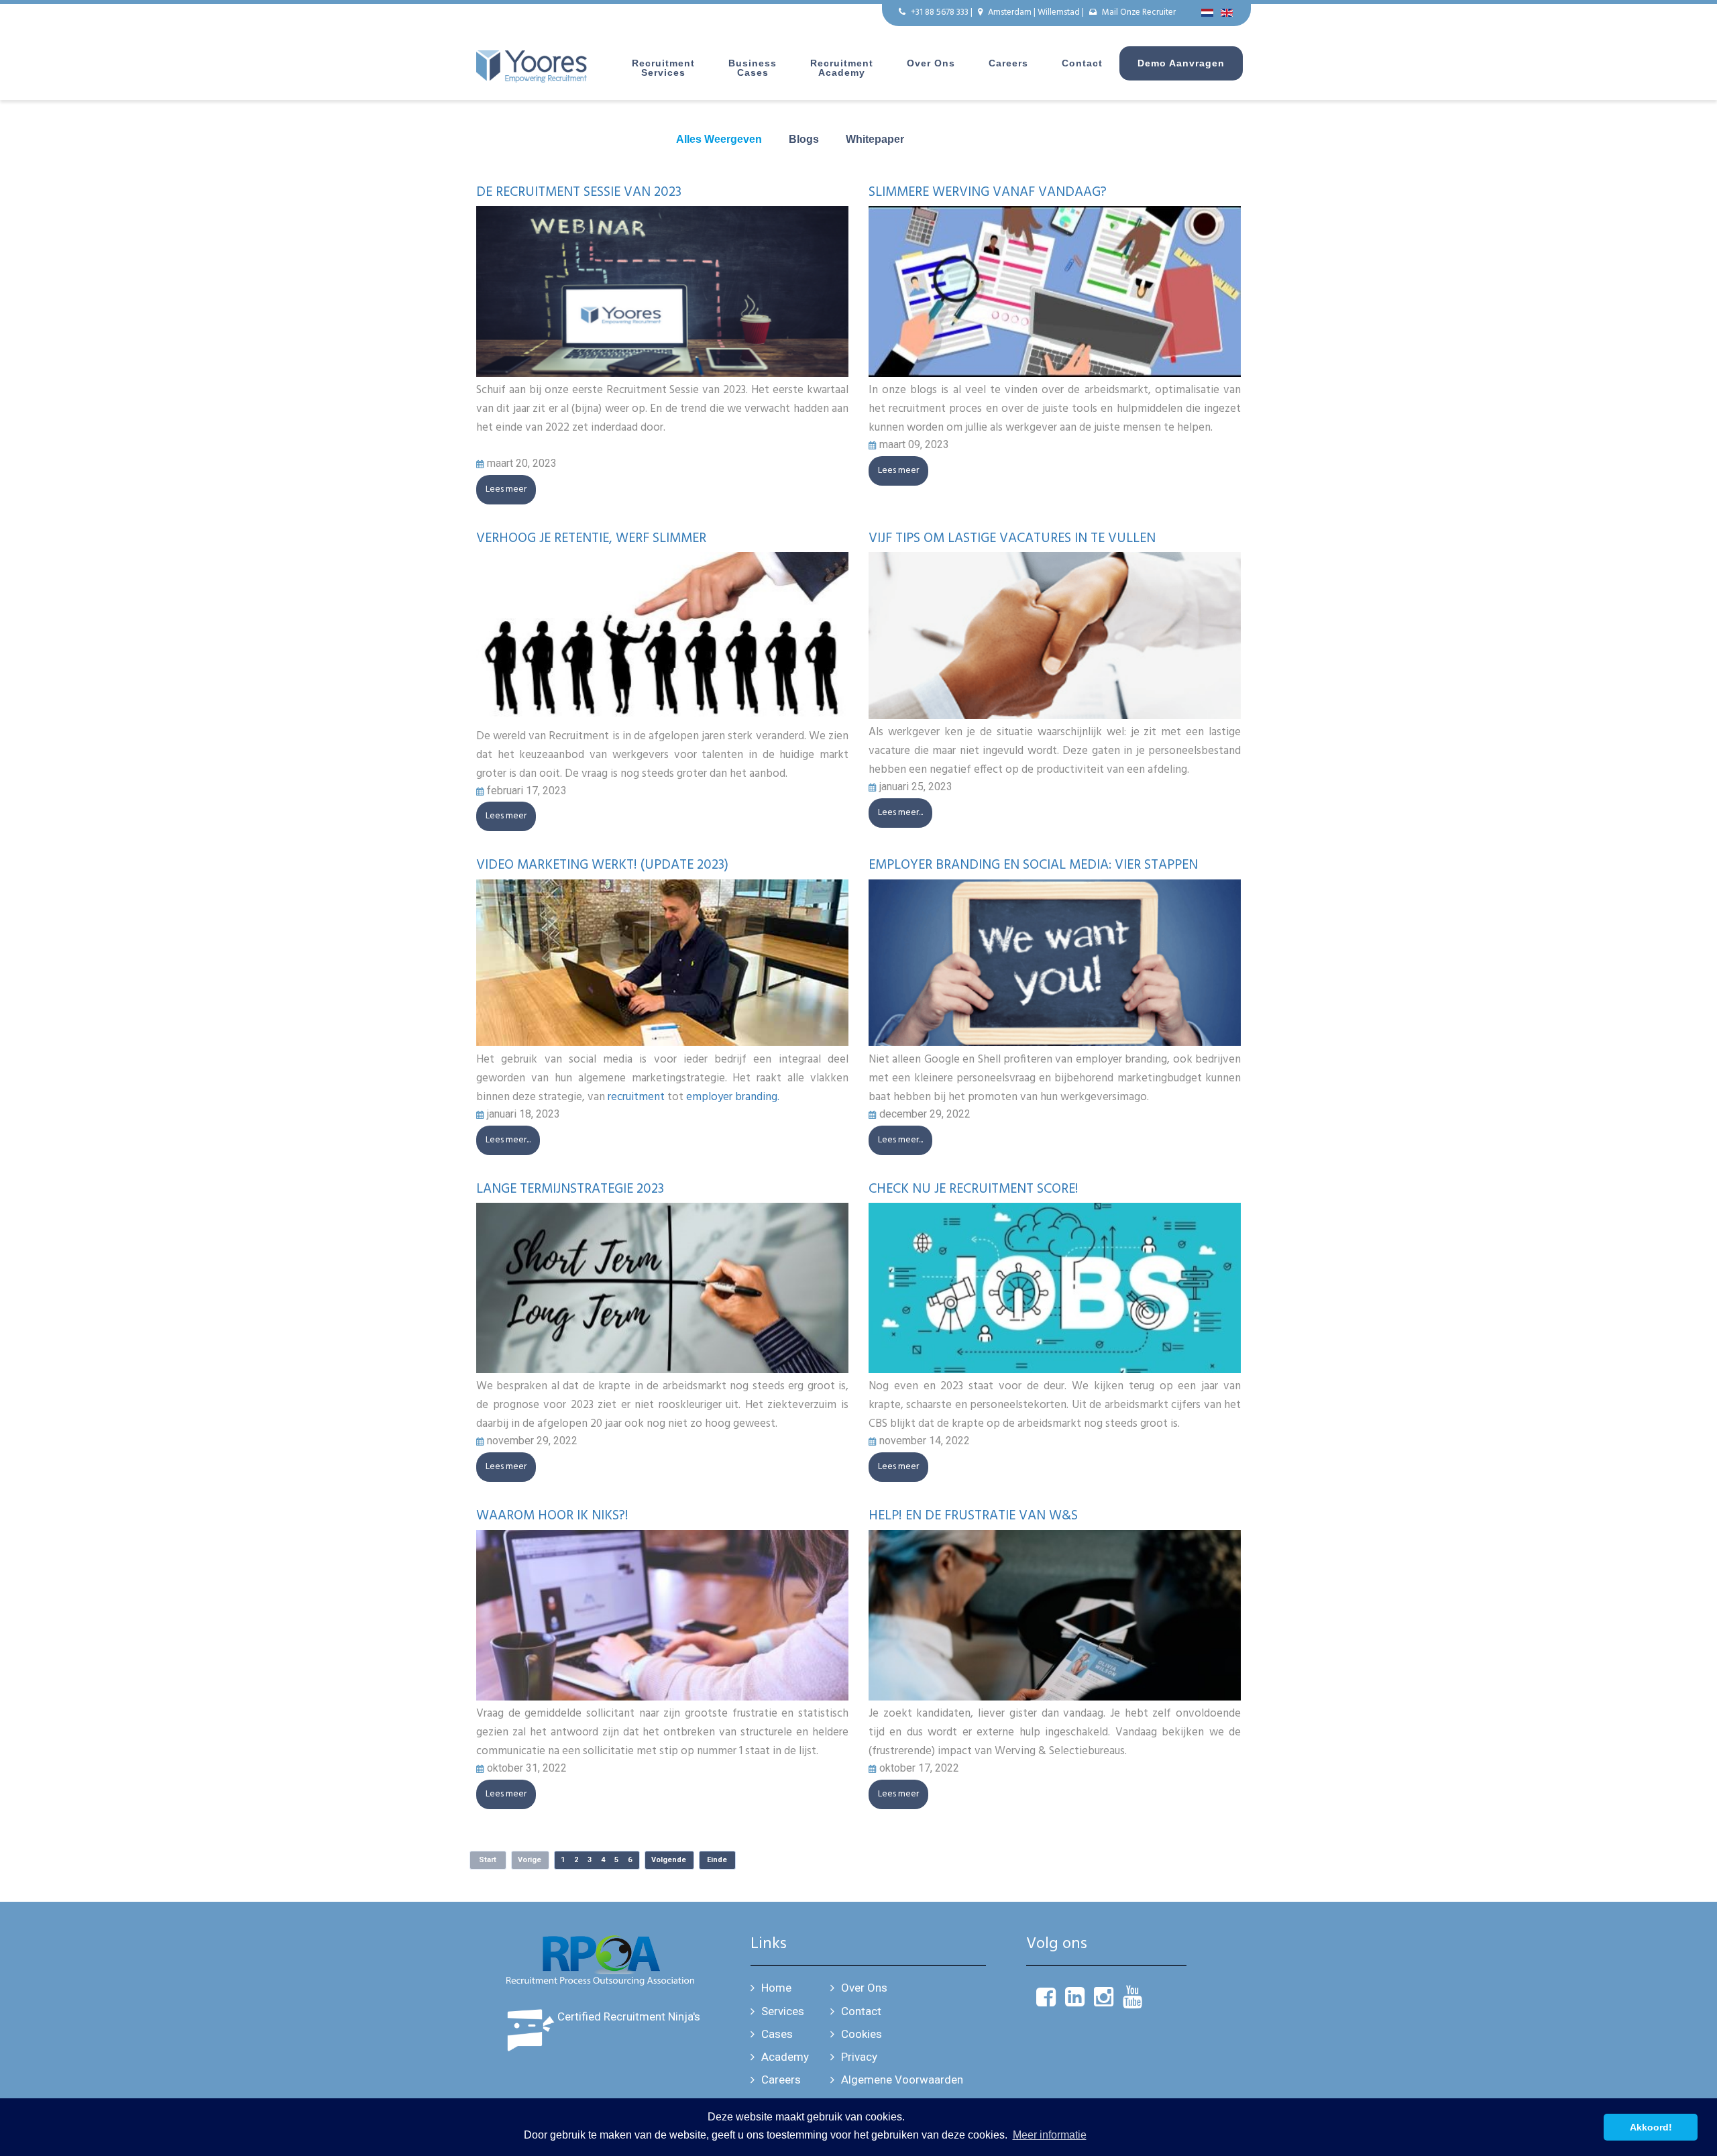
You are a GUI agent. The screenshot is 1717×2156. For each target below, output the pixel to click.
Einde (717, 1860)
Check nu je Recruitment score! (974, 1189)
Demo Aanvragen (1181, 63)
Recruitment (663, 68)
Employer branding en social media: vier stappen (1033, 865)
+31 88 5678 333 (940, 12)
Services (783, 2011)
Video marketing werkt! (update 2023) (602, 865)
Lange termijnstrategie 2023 (570, 1189)
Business (753, 68)
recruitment (636, 1097)
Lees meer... (900, 813)
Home (776, 1988)
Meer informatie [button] (1050, 2135)
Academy (785, 2057)
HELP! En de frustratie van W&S (973, 1516)
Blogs (804, 139)
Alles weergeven (719, 139)
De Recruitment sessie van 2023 (579, 193)
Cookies (862, 2034)
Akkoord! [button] (1651, 2127)
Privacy (859, 2057)
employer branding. (733, 1097)
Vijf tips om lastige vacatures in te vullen (1012, 539)
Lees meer (506, 489)
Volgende (669, 1860)
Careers (1008, 63)
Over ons (931, 63)
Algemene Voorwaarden (902, 2080)
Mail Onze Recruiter (1139, 12)
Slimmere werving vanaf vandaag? (988, 193)
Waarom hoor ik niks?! (552, 1516)
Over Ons (864, 1988)
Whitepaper (875, 139)
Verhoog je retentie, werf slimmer (591, 539)
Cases (777, 2034)
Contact (1082, 63)
